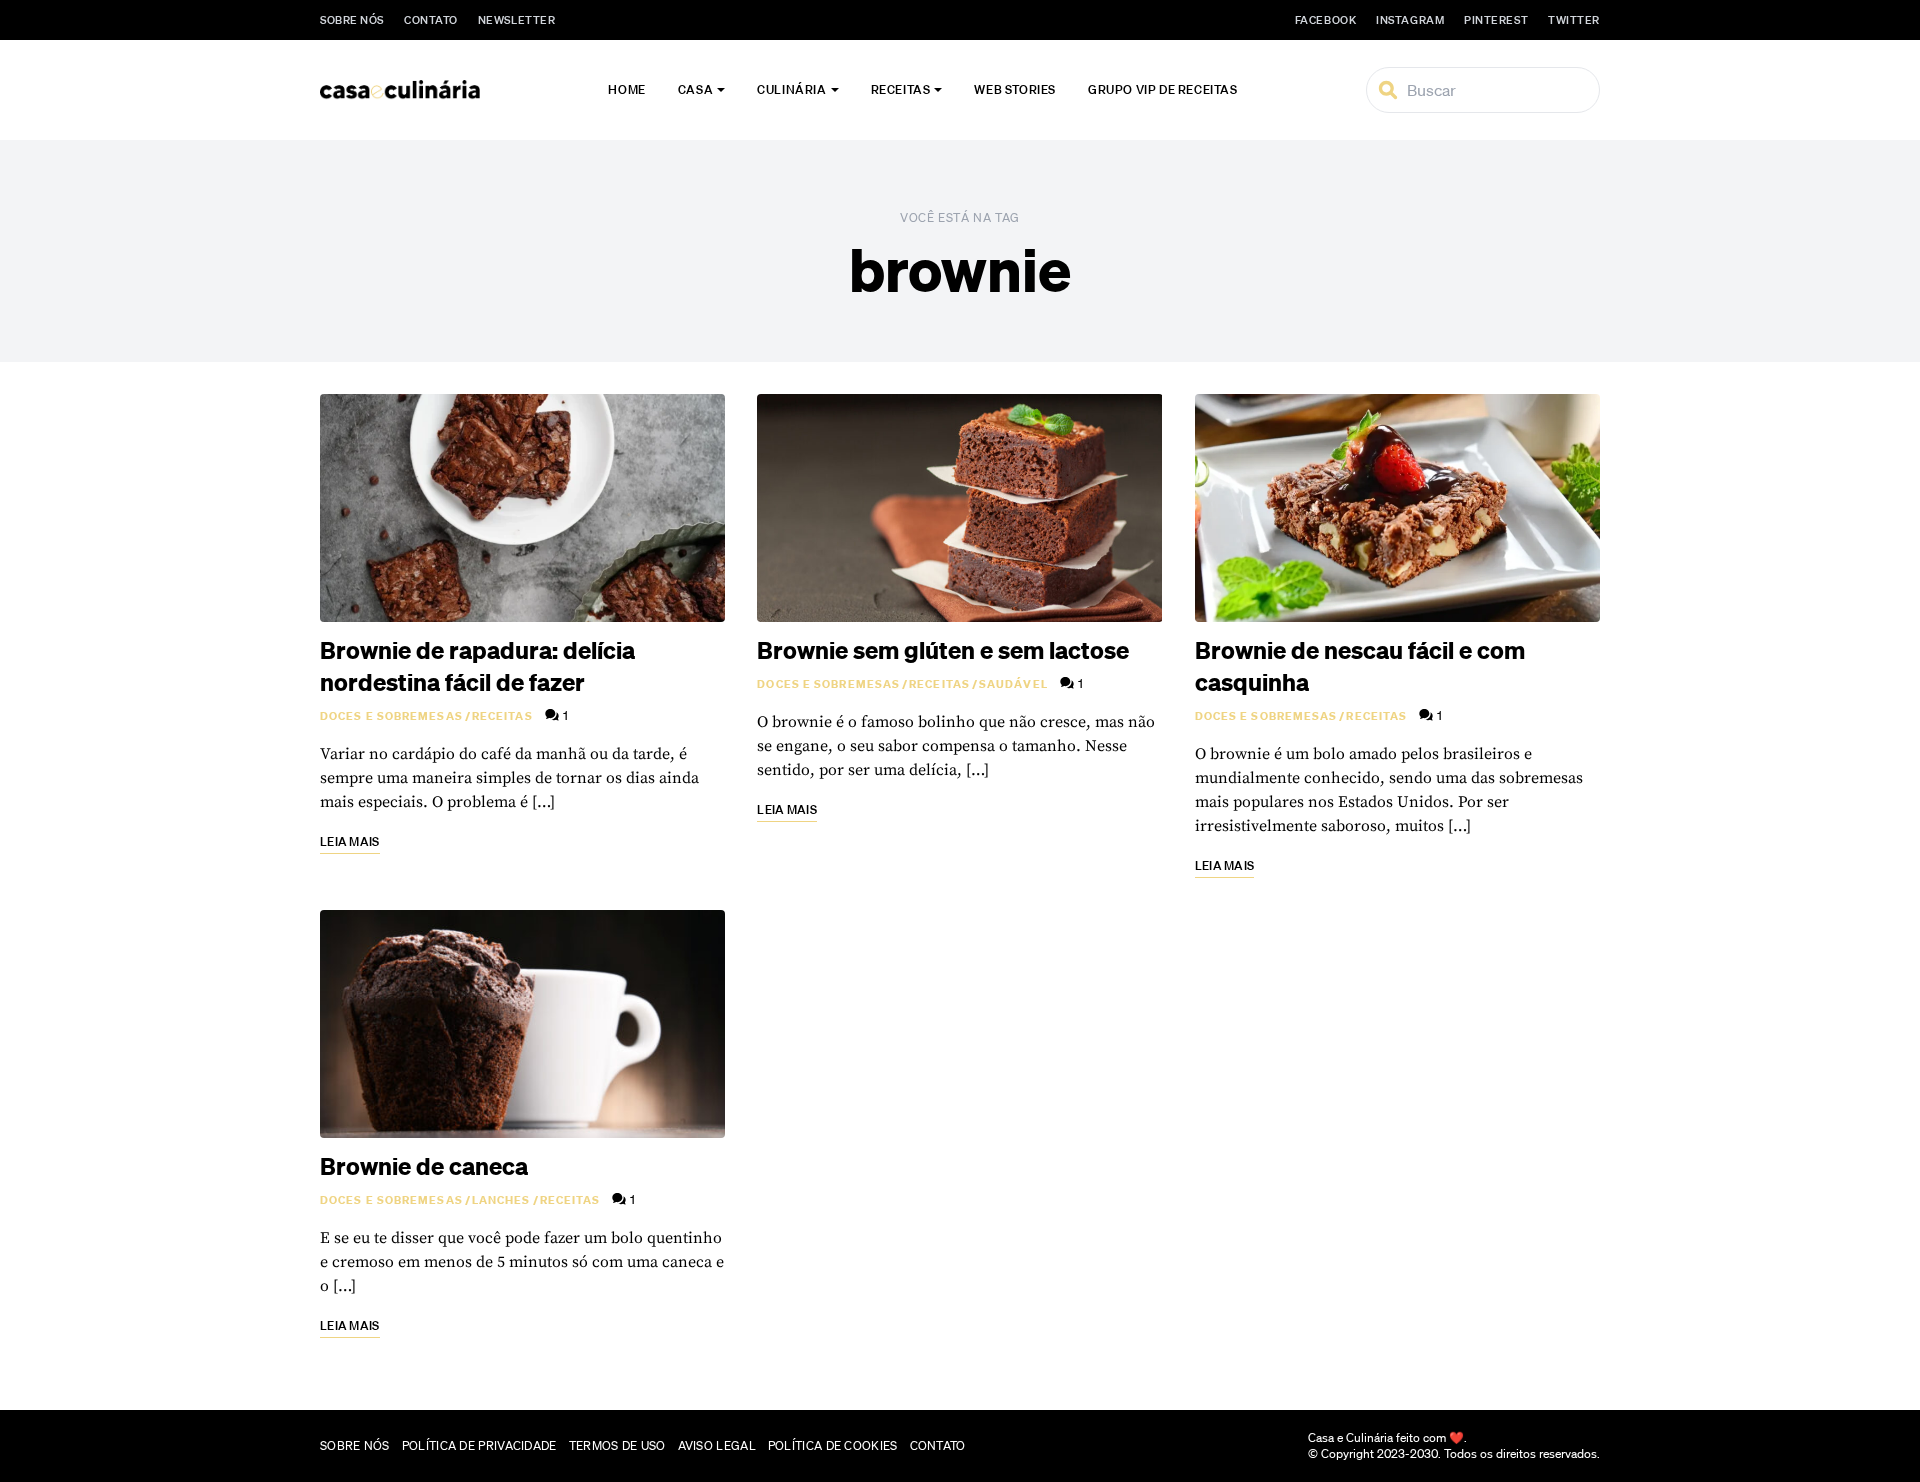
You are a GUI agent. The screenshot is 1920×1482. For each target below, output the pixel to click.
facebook (1325, 20)
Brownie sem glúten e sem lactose (943, 650)
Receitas (901, 89)
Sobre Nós (352, 20)
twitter (1574, 20)
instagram (1410, 20)
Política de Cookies (833, 1445)
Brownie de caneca (424, 1166)
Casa (695, 89)
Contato (431, 20)
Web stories (1015, 89)
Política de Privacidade (479, 1445)
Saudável (1013, 684)
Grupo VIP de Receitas (1163, 89)
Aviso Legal (717, 1445)
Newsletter (517, 20)
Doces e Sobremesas (391, 716)
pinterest (1496, 20)
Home (626, 89)
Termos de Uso (617, 1445)
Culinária (791, 89)
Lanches (501, 1200)
